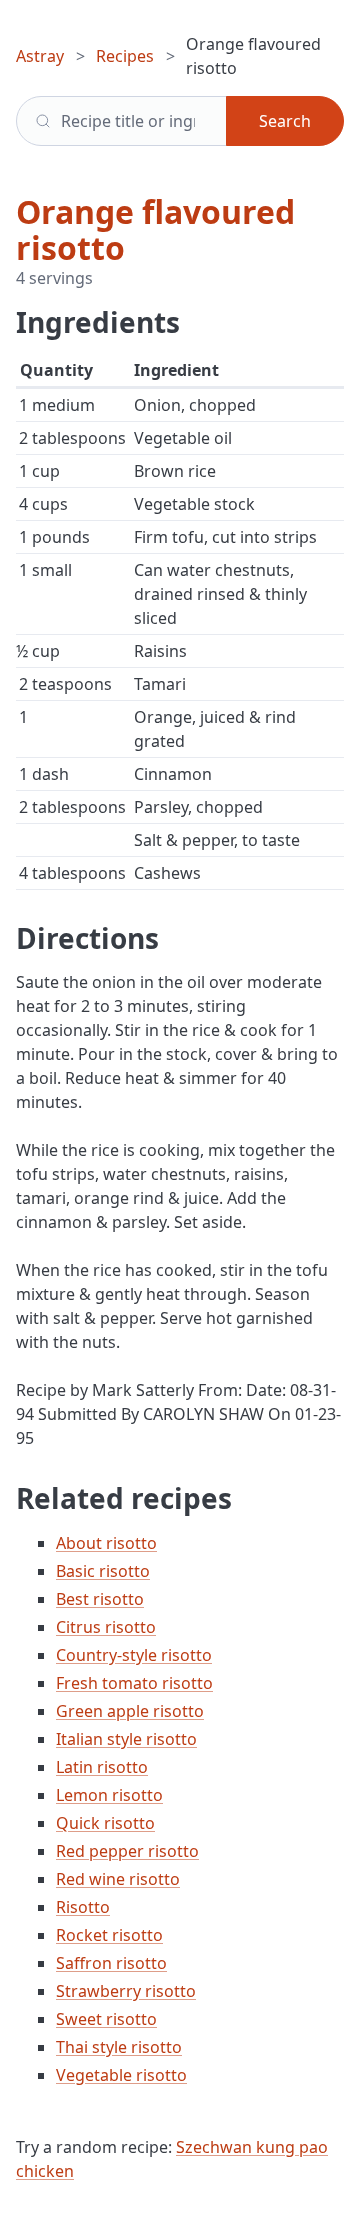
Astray (40, 56)
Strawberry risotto (126, 1991)
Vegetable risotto (121, 2075)
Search (285, 121)
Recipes (125, 56)
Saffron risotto (111, 1963)
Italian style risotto (126, 1739)
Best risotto (100, 1599)
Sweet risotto (106, 2019)
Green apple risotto (130, 1711)
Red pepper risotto (127, 1851)
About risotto (106, 1543)
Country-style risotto (134, 1655)
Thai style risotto (119, 2047)
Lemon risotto (109, 1795)
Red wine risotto (118, 1879)
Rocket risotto (109, 1935)
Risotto (83, 1907)
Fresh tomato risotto (134, 1683)
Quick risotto (105, 1823)
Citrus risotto (106, 1627)
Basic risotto (103, 1571)
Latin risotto (102, 1767)
